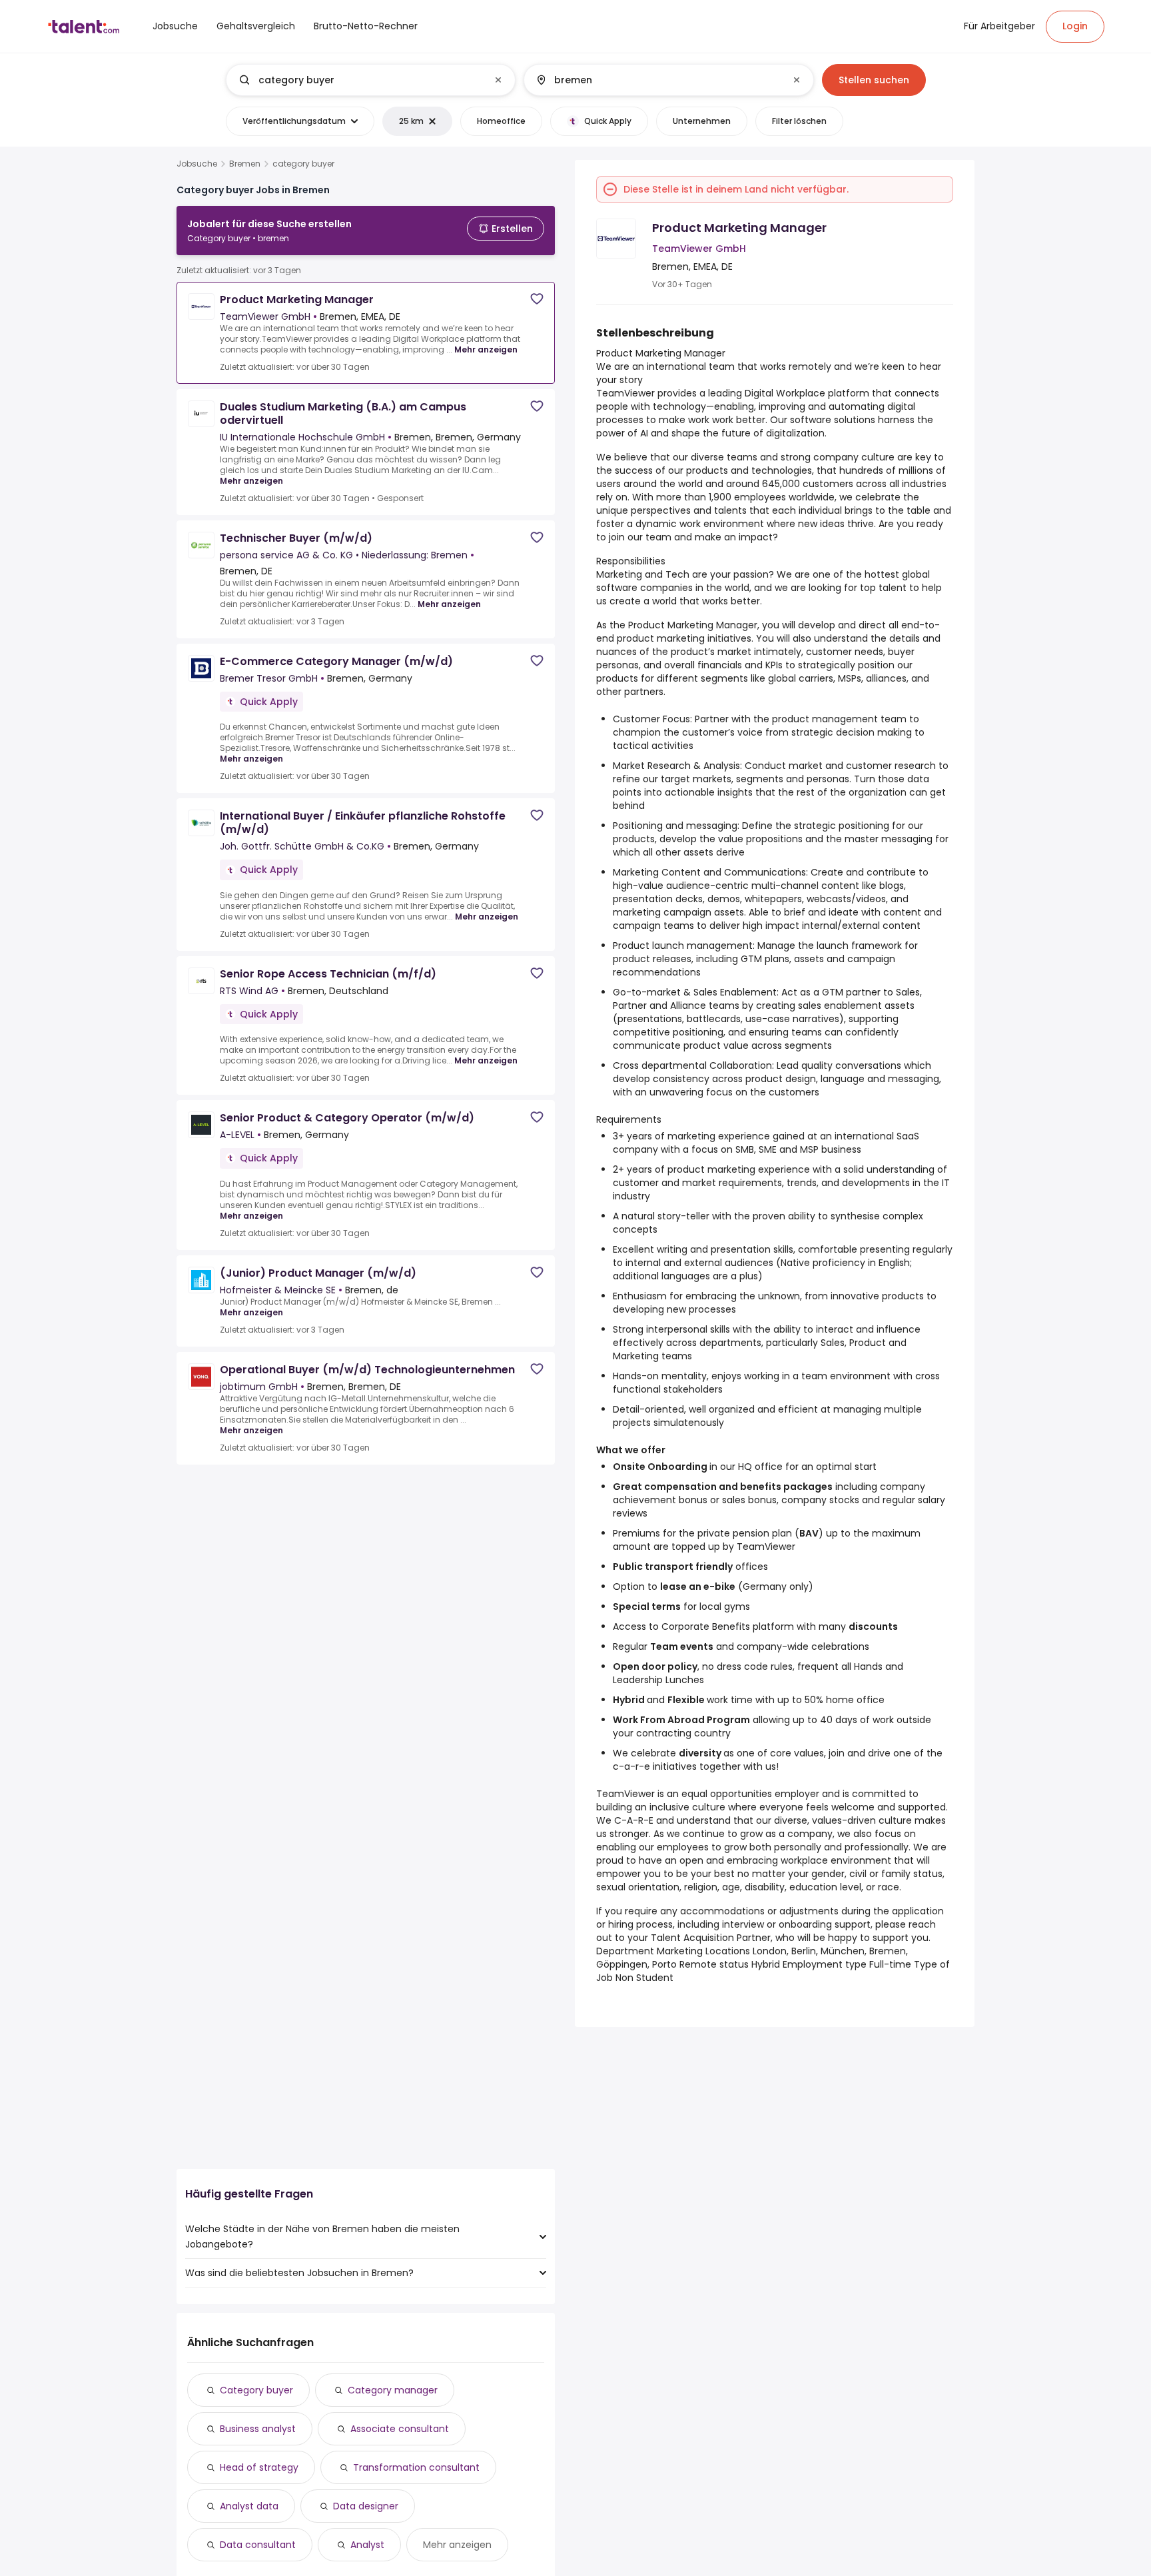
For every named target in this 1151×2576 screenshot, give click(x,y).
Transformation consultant (416, 2467)
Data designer (366, 2506)
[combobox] (370, 80)
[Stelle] (360, 80)
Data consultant (258, 2545)
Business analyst (258, 2429)
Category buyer (256, 2390)
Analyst (367, 2545)
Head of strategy (259, 2467)
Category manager (393, 2390)
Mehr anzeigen (486, 349)
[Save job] (537, 299)
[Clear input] (498, 80)
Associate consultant (400, 2429)
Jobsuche (197, 164)
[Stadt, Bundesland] (657, 80)
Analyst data (249, 2506)
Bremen (245, 164)
